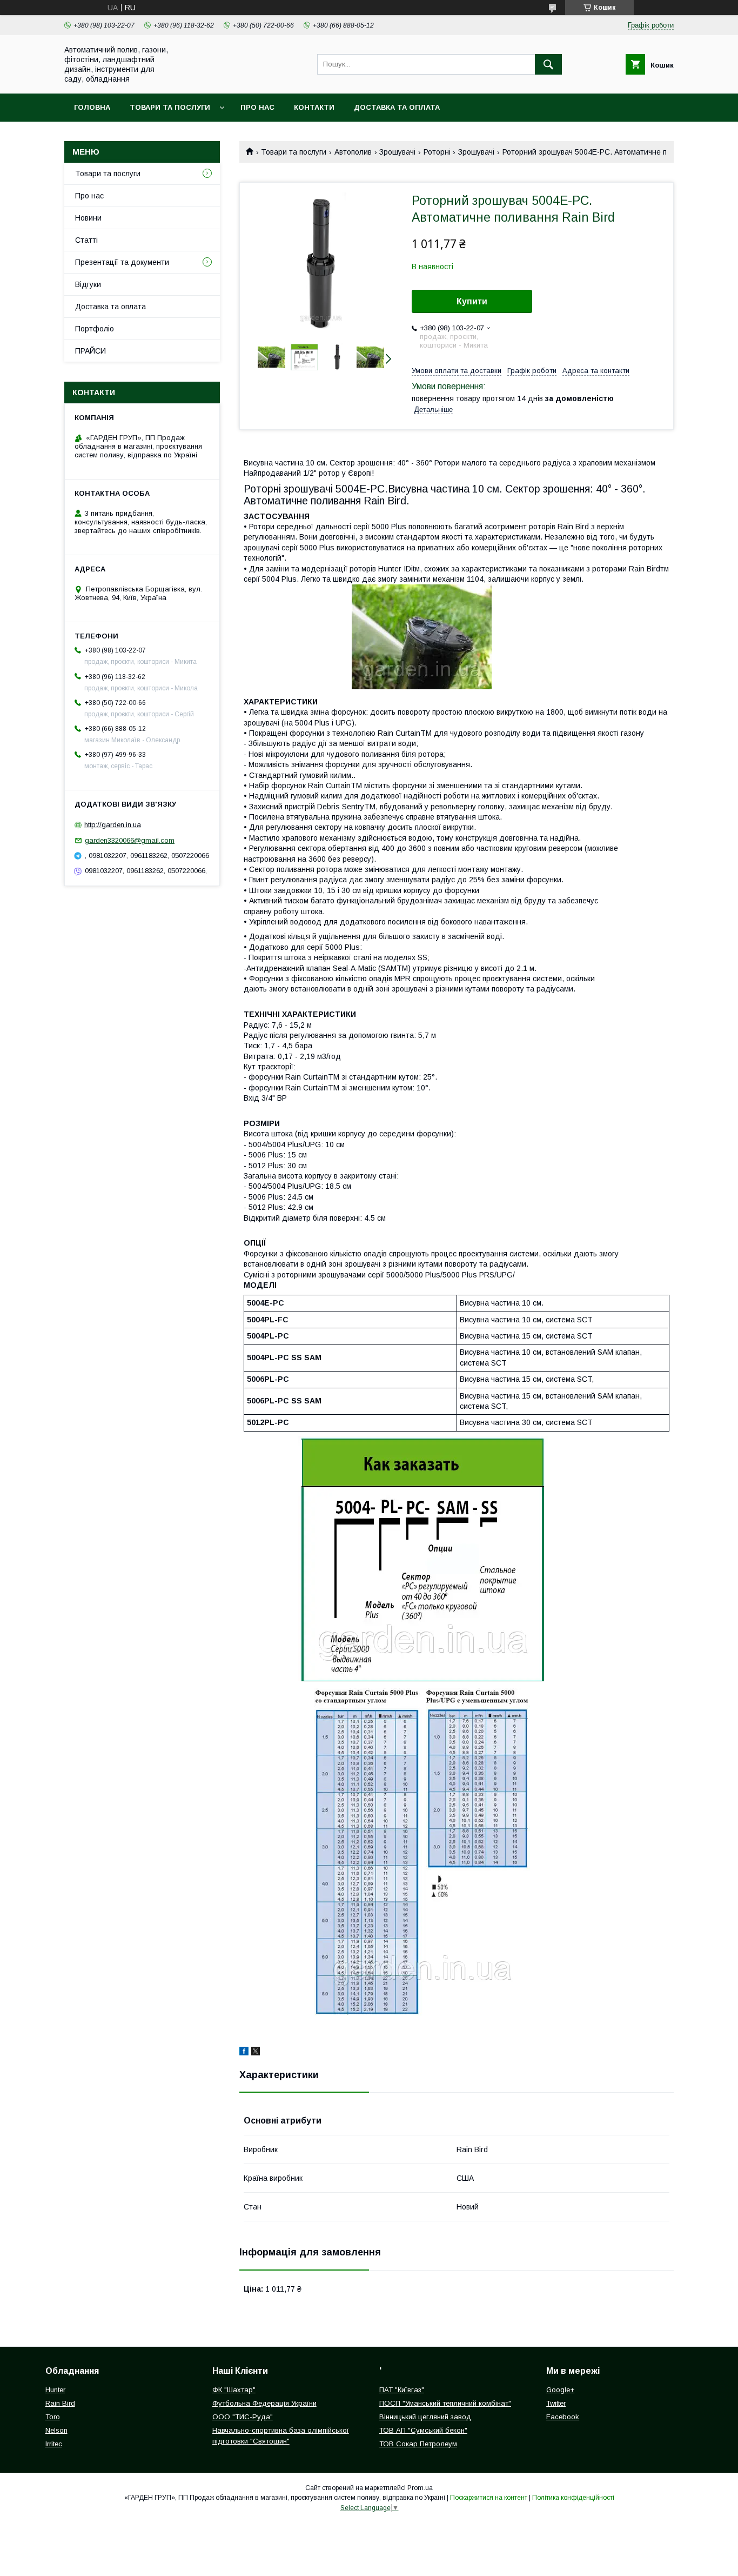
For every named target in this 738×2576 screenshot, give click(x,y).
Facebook (563, 2417)
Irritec (54, 2444)
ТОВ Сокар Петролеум (418, 2444)
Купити (472, 301)
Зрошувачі (397, 152)
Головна (92, 107)
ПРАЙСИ (90, 351)
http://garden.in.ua (113, 825)
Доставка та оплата (397, 107)
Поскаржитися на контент (489, 2498)
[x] (256, 2053)
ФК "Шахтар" (234, 2390)
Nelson (56, 2430)
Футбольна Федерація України (264, 2403)
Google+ (560, 2390)
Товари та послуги (170, 107)
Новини (88, 218)
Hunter (55, 2390)
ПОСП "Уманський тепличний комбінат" (445, 2403)
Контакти (314, 107)
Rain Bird (60, 2403)
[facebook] (244, 2053)
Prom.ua (420, 2488)
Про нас (257, 107)
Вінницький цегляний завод (425, 2417)
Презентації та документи (122, 262)
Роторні (437, 152)
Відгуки (88, 284)
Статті (86, 240)
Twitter (556, 2403)
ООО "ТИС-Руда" (243, 2417)
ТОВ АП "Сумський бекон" (423, 2430)
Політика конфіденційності (573, 2498)
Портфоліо (95, 329)
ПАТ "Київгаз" (402, 2390)
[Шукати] (548, 64)
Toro (53, 2417)
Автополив (353, 152)
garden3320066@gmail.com (130, 840)
